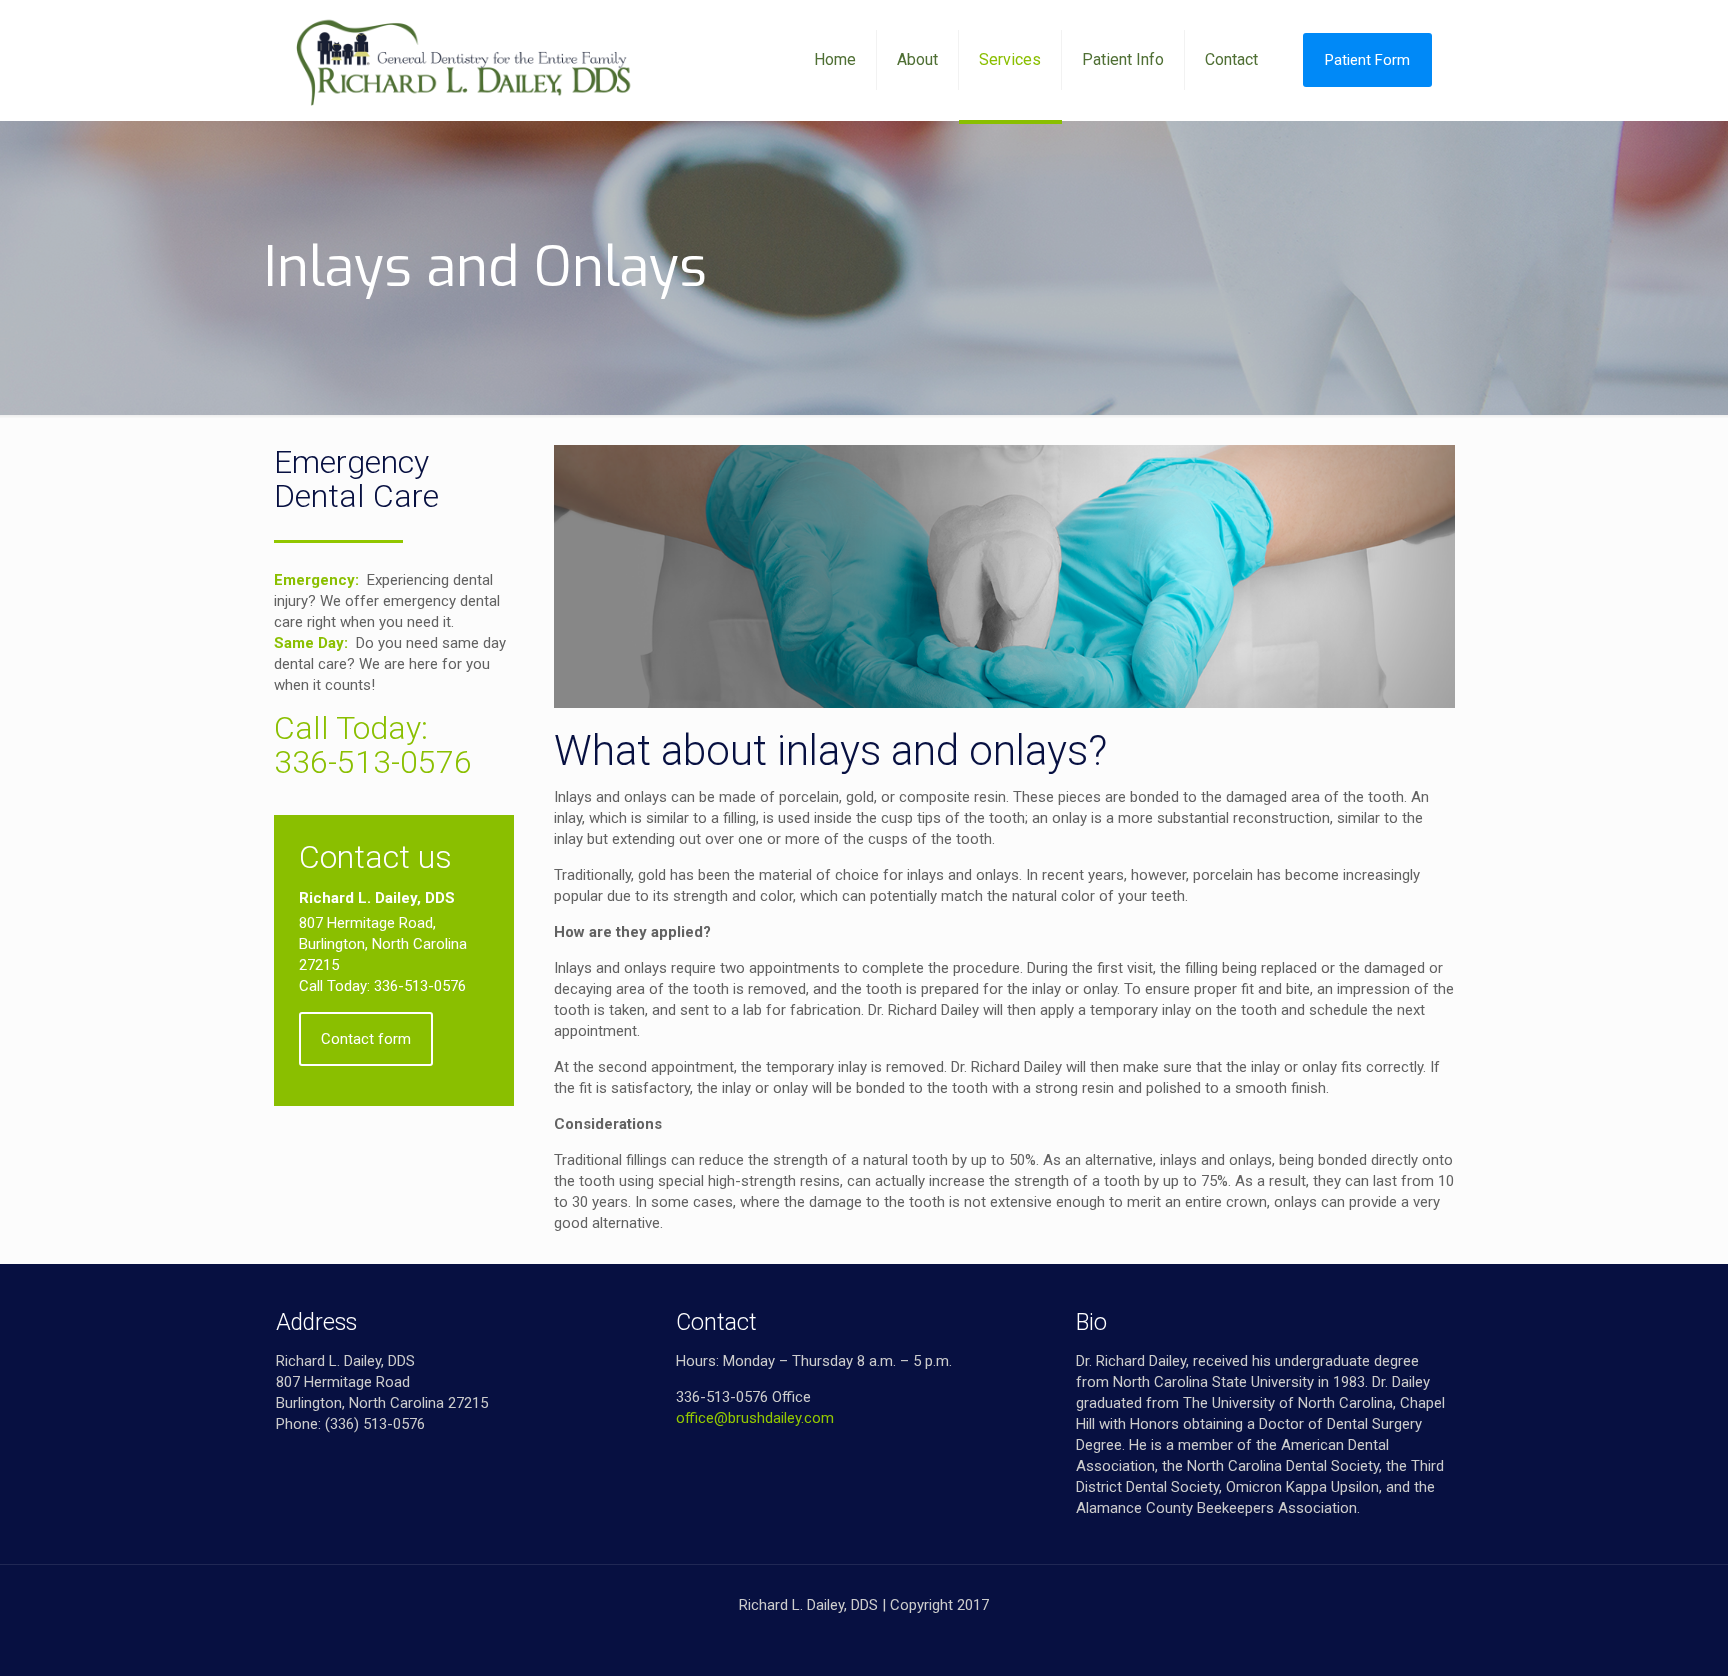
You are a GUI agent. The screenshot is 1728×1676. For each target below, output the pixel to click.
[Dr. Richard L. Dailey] (465, 60)
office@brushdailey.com (755, 1418)
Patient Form (1367, 60)
